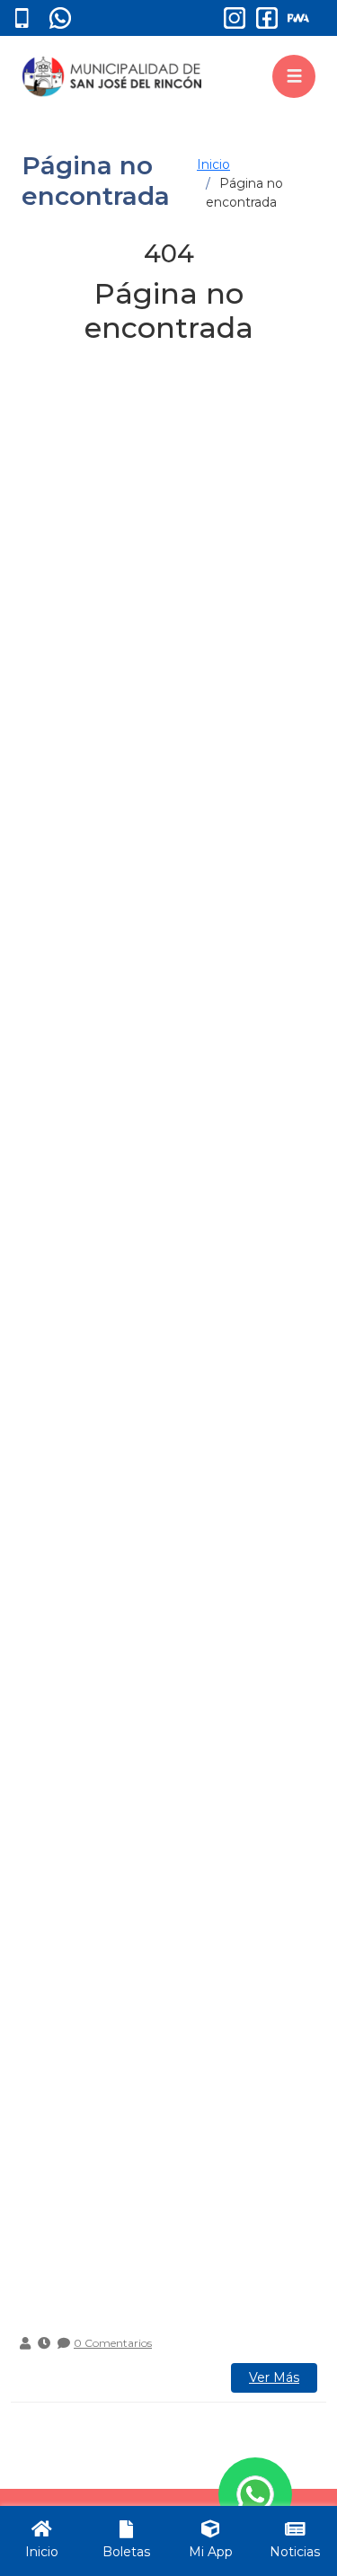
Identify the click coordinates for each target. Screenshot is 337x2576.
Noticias (295, 2552)
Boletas (126, 2552)
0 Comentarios (113, 2343)
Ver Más (274, 2377)
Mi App (211, 2552)
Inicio (213, 164)
